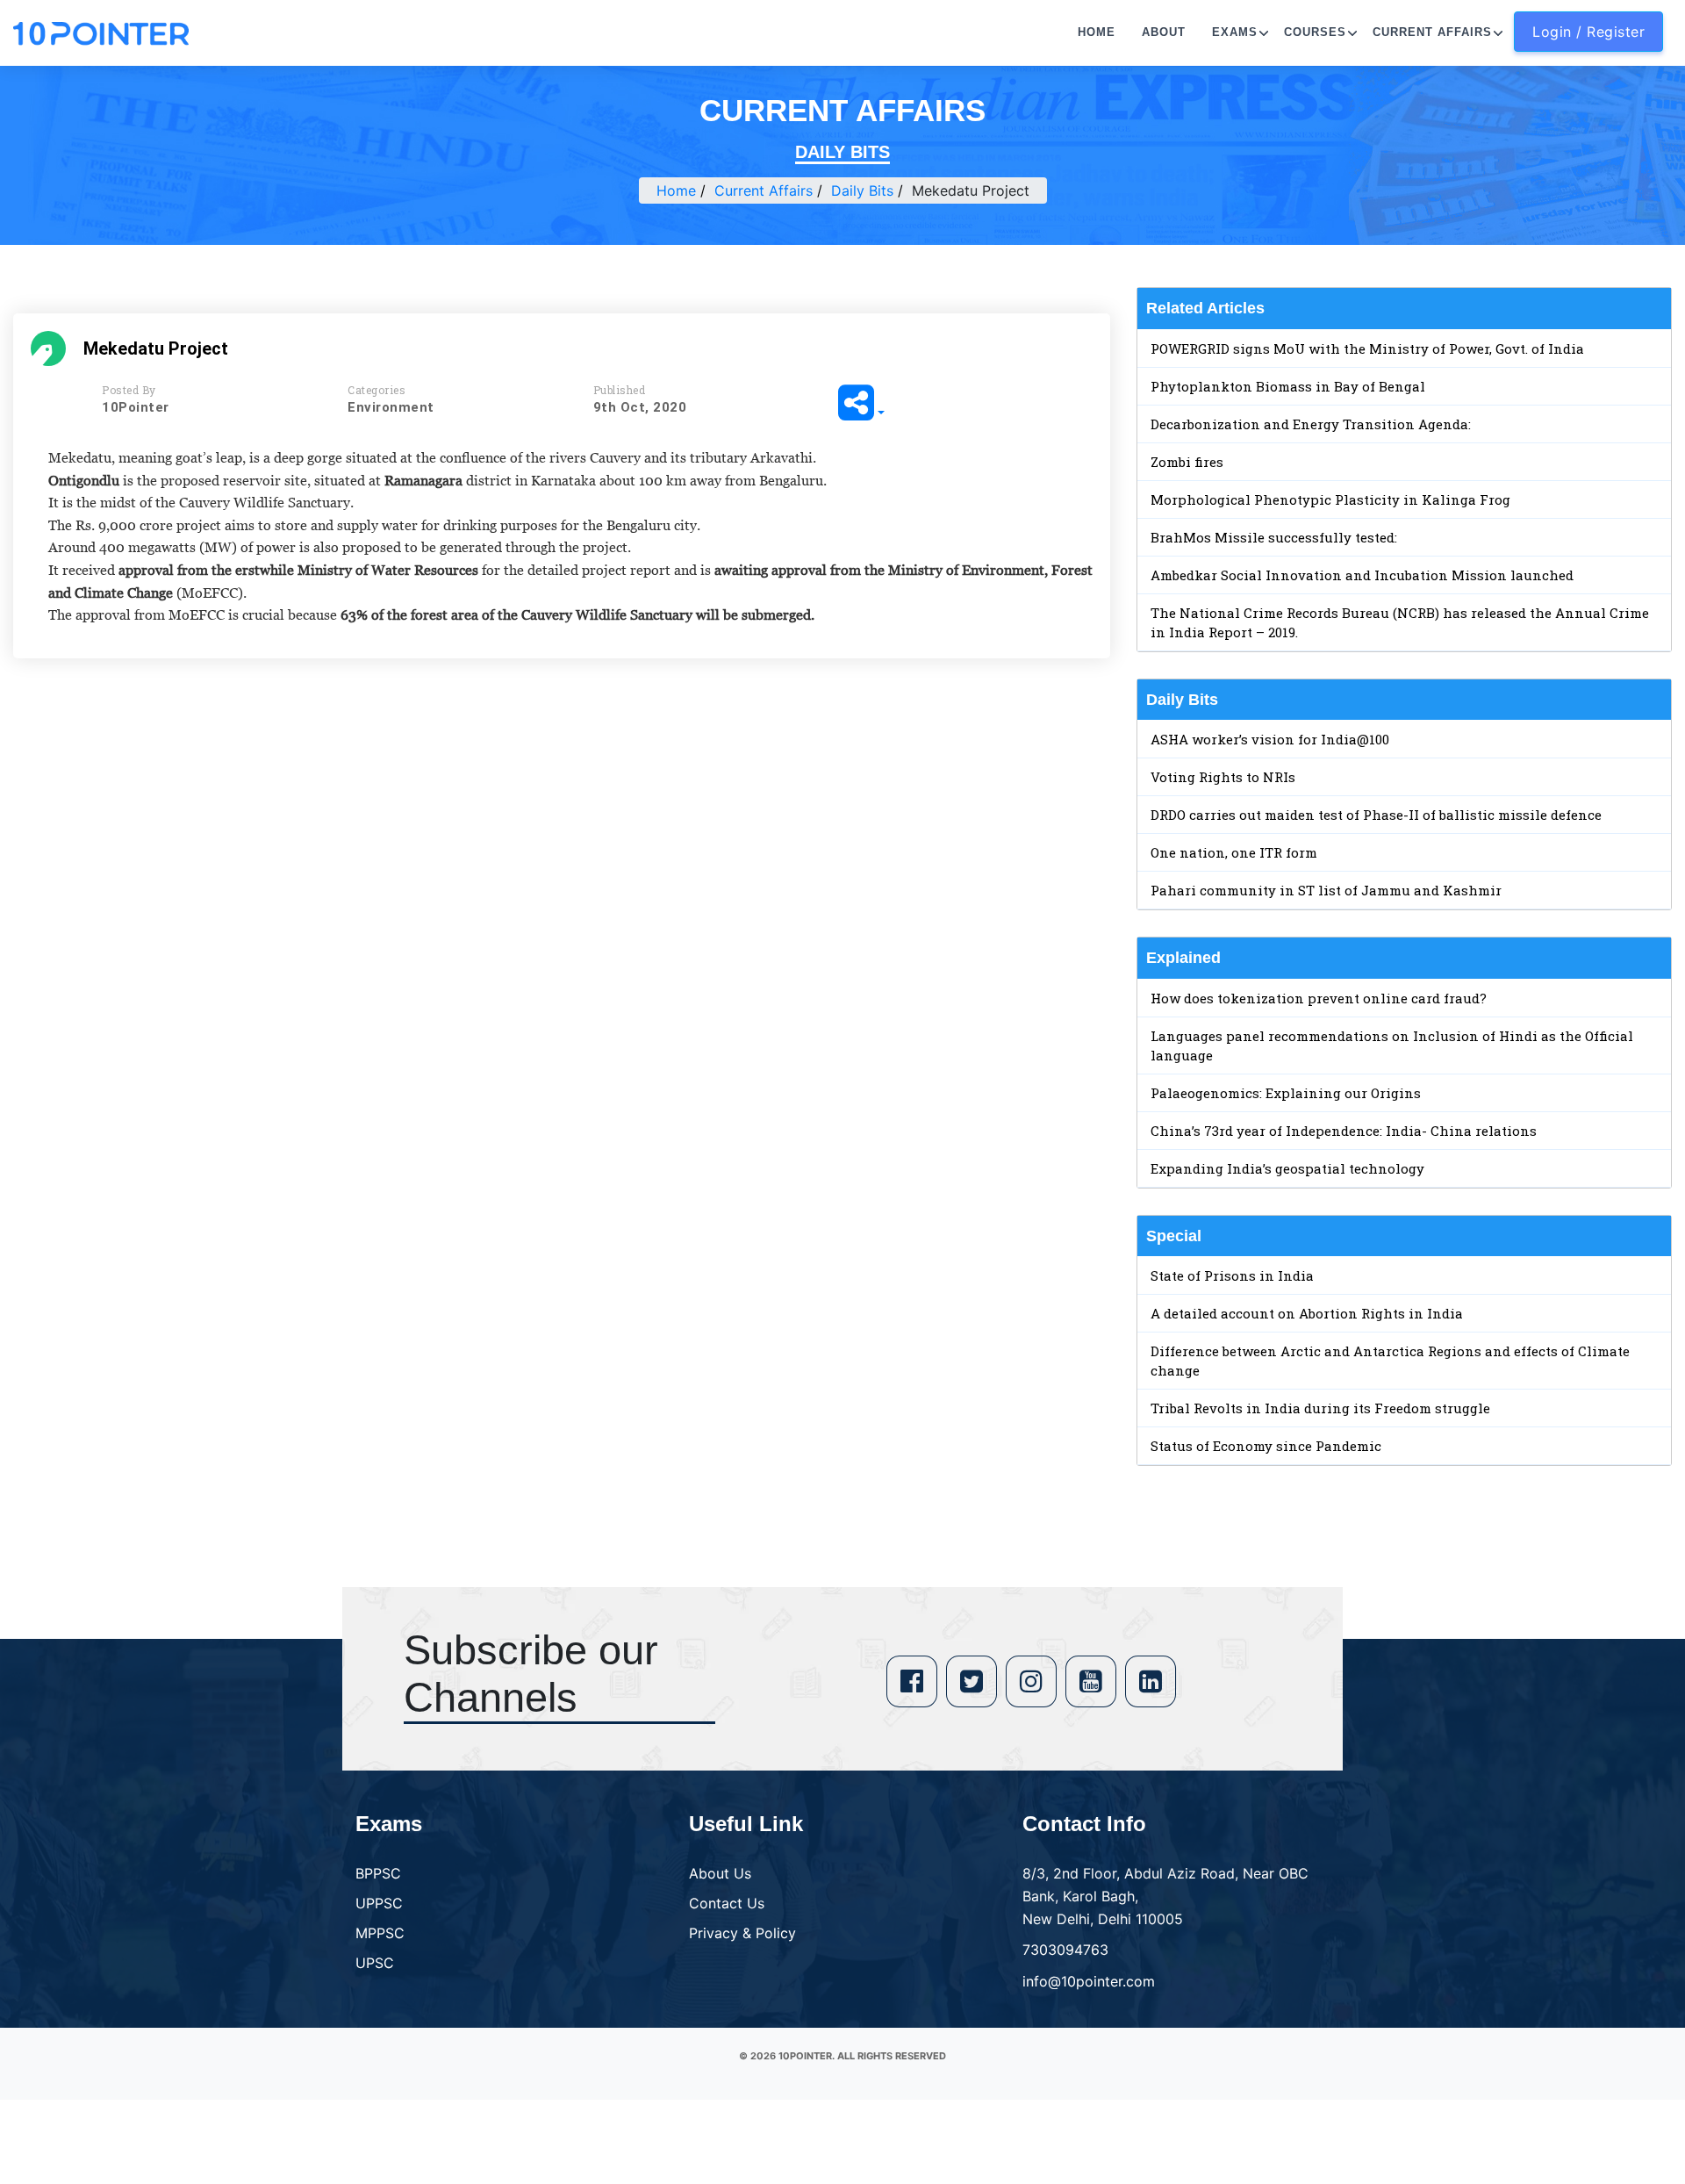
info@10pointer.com (1089, 1981)
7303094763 (1065, 1950)
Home (1097, 32)
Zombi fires (1187, 462)
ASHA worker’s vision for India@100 (1270, 739)
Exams (1235, 32)
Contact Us (727, 1903)
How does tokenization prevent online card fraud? (1319, 998)
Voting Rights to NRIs (1223, 777)
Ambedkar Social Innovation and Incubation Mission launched (1362, 575)
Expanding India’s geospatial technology (1287, 1168)
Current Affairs (1432, 32)
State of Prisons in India (1232, 1275)
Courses (1315, 32)
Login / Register (1588, 32)
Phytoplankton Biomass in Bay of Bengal (1288, 386)
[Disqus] (562, 925)
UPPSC (379, 1903)
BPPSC (378, 1873)
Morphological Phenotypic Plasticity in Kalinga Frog (1330, 499)
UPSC (375, 1963)
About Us (720, 1873)
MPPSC (380, 1933)
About (1164, 32)
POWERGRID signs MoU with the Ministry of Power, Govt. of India (1367, 348)
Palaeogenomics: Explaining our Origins (1286, 1093)
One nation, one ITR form (1234, 852)
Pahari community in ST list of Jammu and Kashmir (1326, 890)
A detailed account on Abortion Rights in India (1307, 1313)
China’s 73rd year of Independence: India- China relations (1344, 1131)
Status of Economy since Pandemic (1266, 1446)
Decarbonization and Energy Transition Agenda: (1311, 424)
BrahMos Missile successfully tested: (1274, 537)
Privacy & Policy (742, 1933)
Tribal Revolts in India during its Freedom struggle (1320, 1408)
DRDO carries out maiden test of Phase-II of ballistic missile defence (1376, 815)
